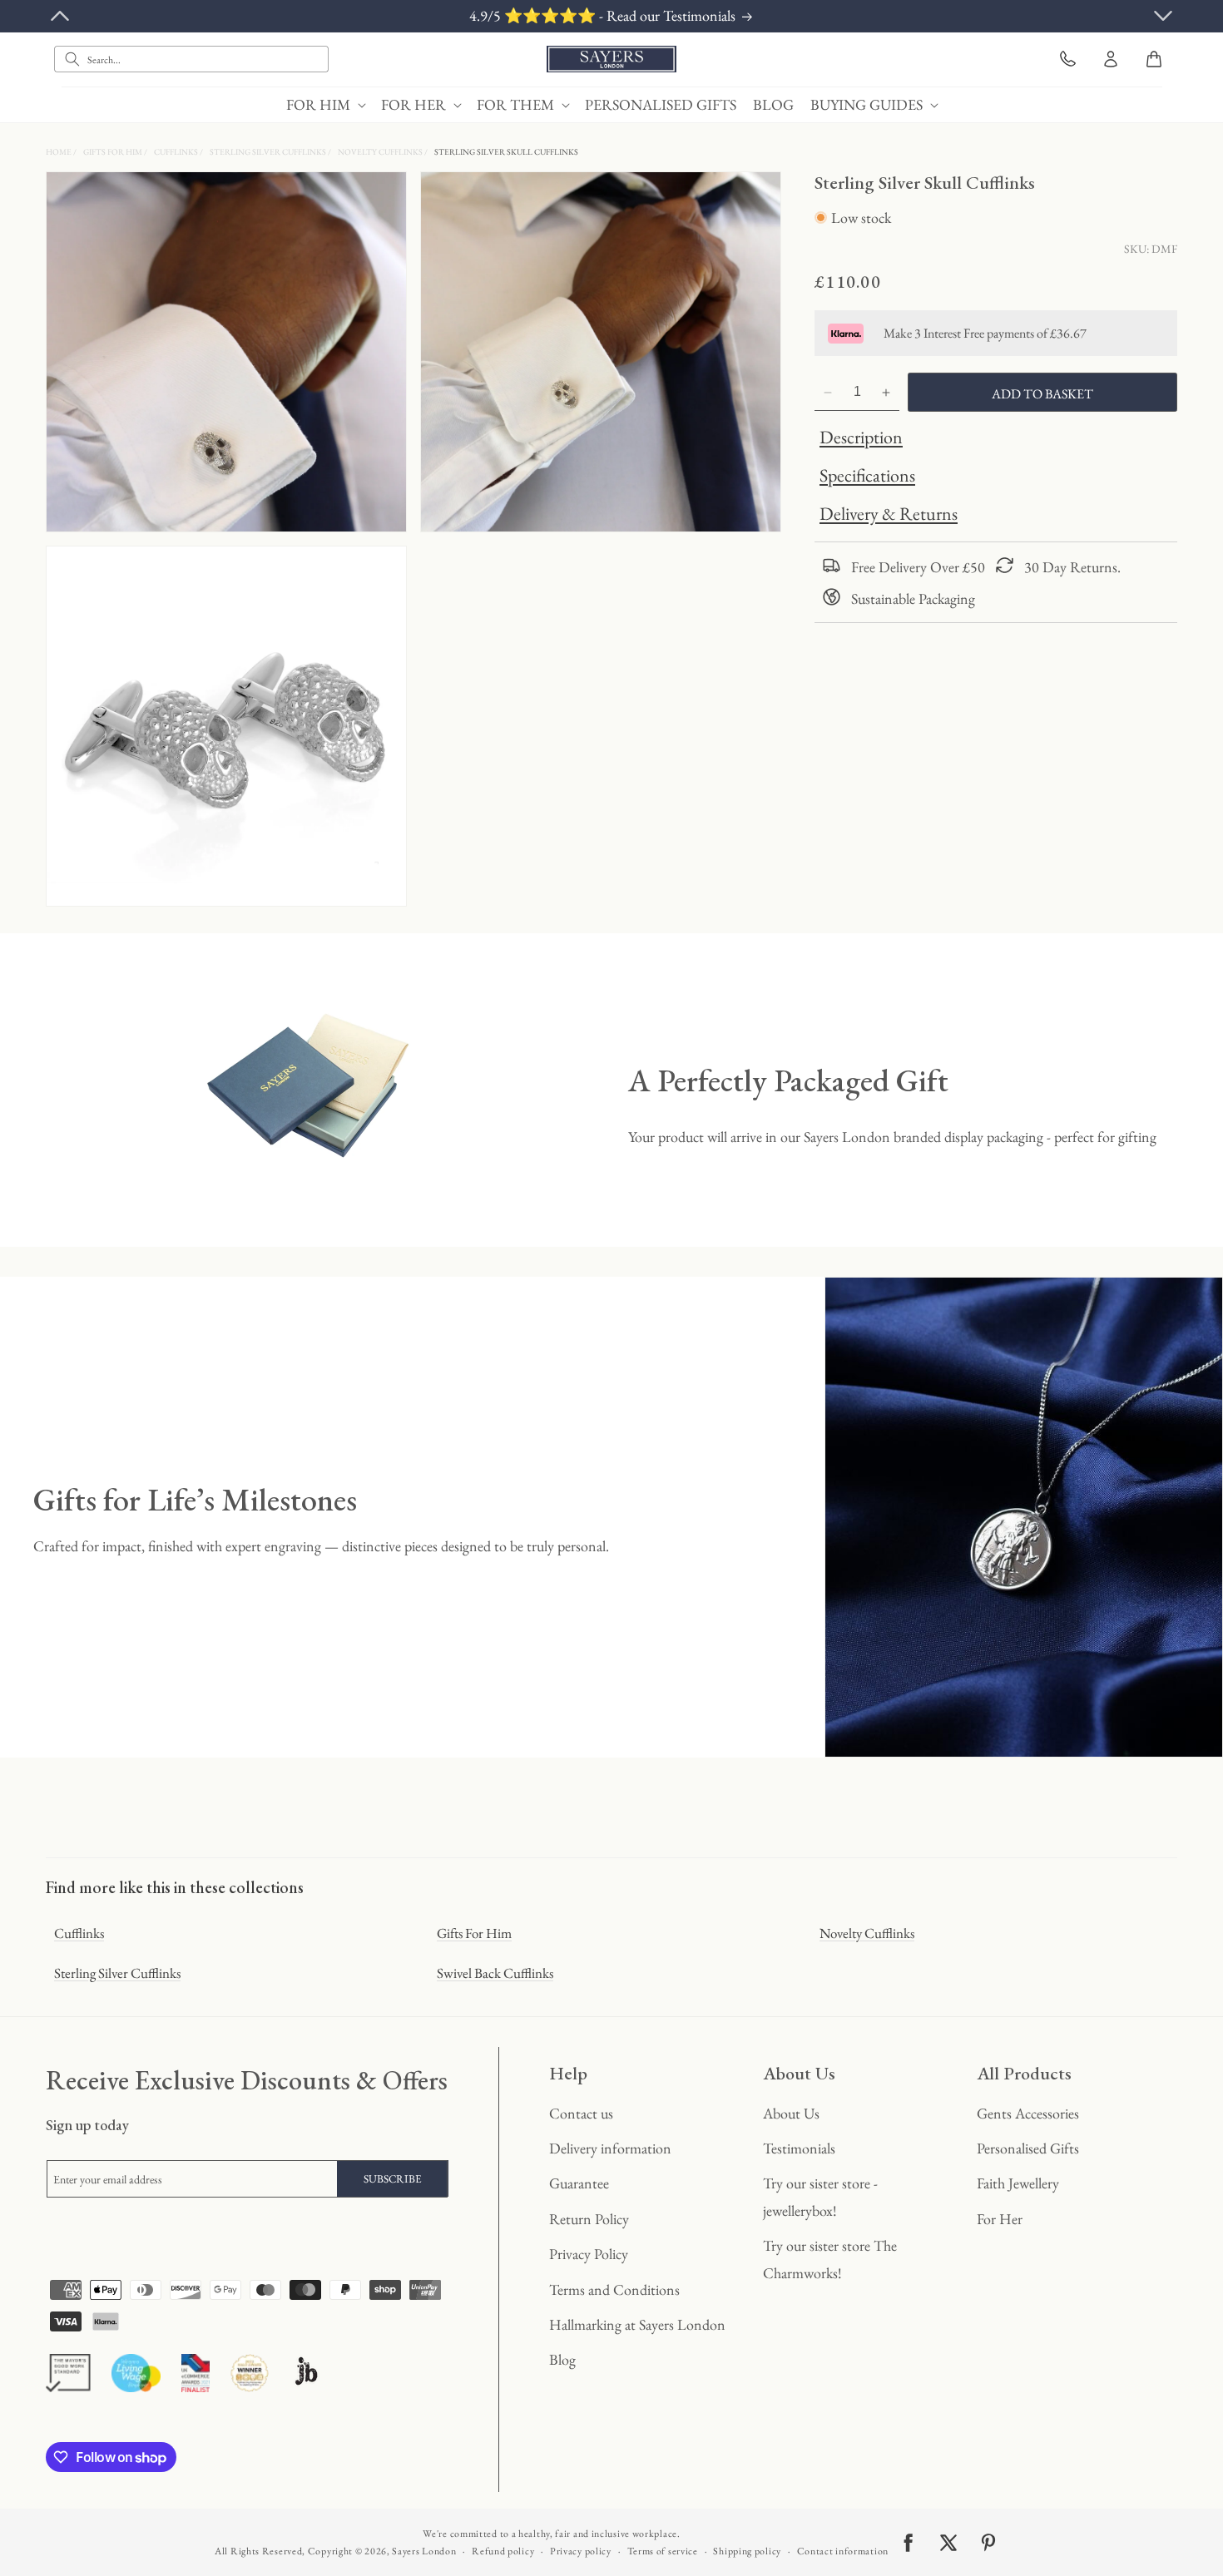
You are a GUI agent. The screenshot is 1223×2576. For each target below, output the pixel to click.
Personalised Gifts (1028, 2148)
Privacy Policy (589, 2254)
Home (59, 152)
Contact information (843, 2551)
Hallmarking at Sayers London (637, 2324)
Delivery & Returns (889, 514)
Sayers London (424, 2551)
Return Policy (589, 2219)
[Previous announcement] (60, 16)
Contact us (581, 2113)
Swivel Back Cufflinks (495, 1973)
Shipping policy (747, 2551)
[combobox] (191, 59)
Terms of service (663, 2551)
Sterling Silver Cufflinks (269, 152)
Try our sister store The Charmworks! (830, 2259)
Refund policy (503, 2551)
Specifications (867, 476)
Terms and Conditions (614, 2289)
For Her (1000, 2219)
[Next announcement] (1163, 16)
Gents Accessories (1028, 2113)
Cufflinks (177, 152)
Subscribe (393, 2179)
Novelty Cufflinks (381, 152)
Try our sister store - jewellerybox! (820, 2196)
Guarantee (579, 2183)
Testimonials (799, 2148)
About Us (791, 2113)
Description (861, 438)
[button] (325, 104)
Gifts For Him (114, 152)
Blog (562, 2359)
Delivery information (610, 2148)
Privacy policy (581, 2551)
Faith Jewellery (1018, 2183)
